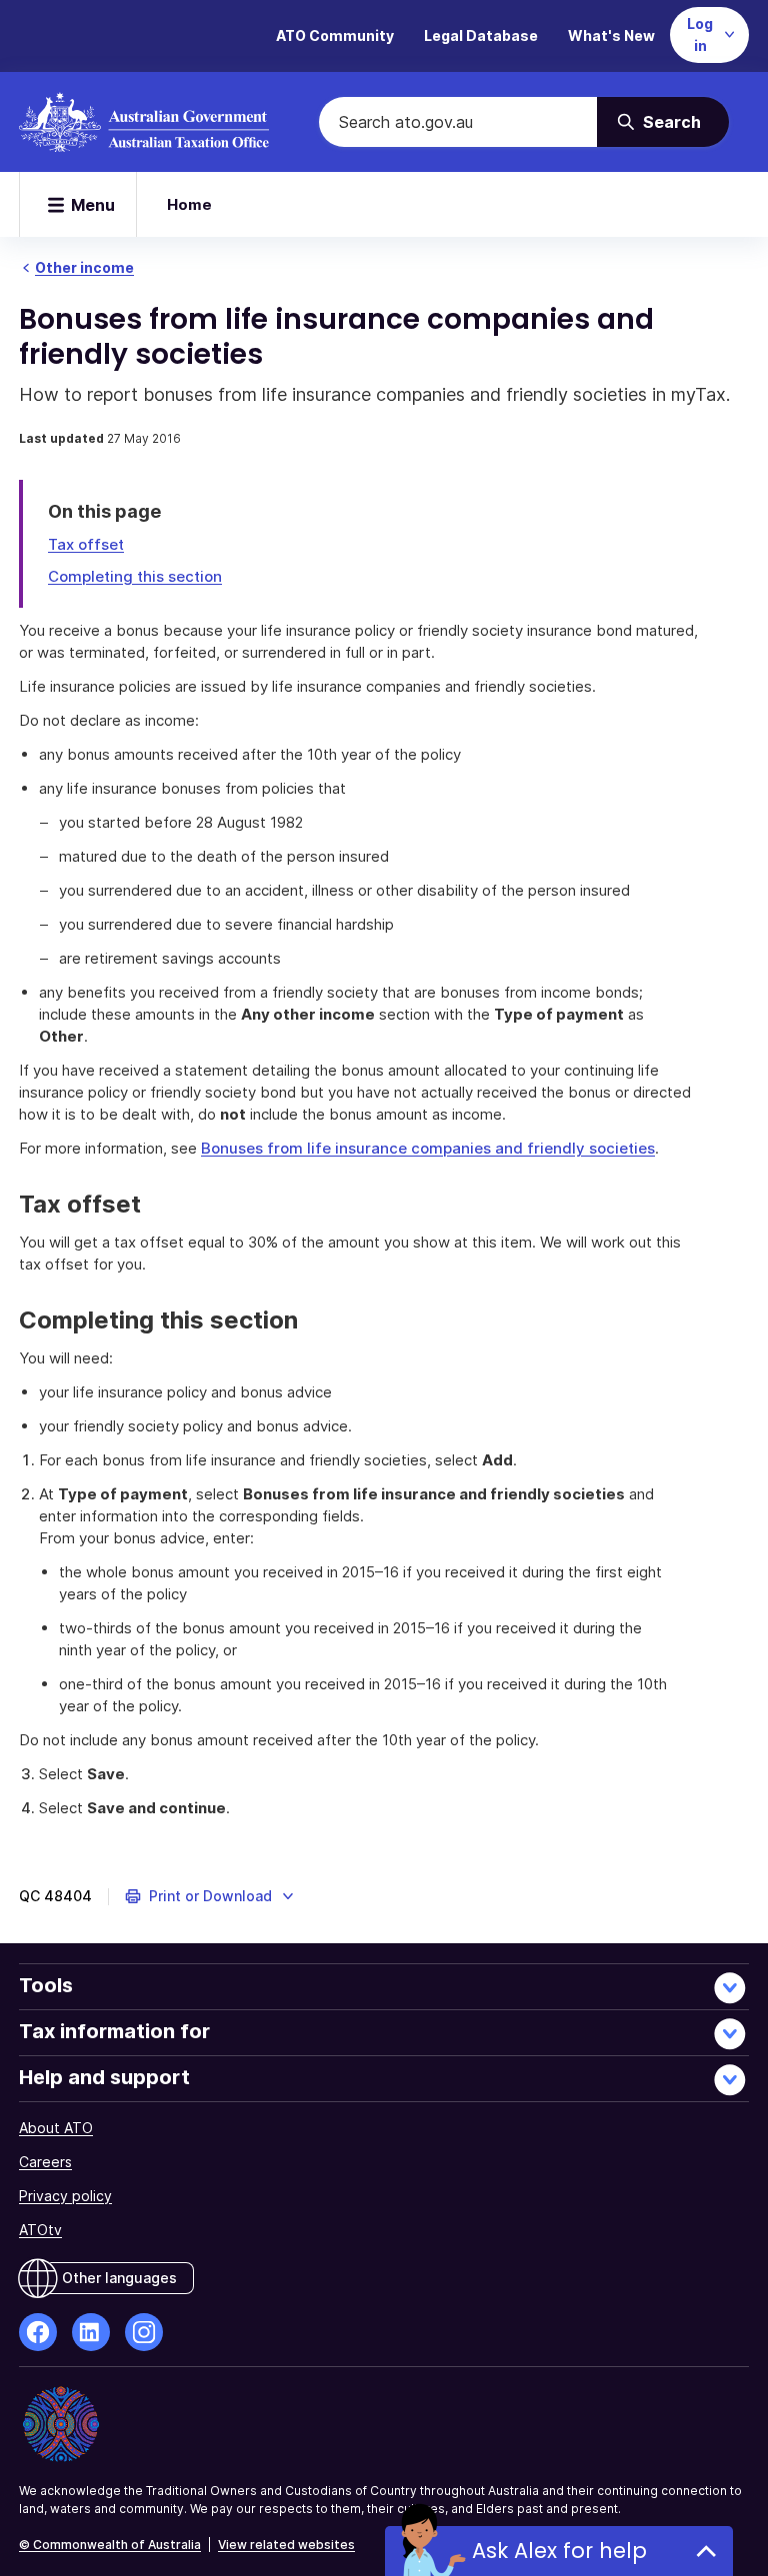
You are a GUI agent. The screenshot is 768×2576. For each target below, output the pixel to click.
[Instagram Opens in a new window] (144, 2332)
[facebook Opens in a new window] (38, 2332)
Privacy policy (65, 2196)
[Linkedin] (91, 2332)
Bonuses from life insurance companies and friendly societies (428, 1148)
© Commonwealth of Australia (110, 2545)
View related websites (286, 2545)
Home (189, 204)
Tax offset (86, 544)
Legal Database (481, 35)
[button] (210, 1896)
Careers (45, 2162)
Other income (84, 267)
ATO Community (335, 35)
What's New (611, 35)
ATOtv (40, 2230)
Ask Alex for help (559, 2551)
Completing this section (135, 576)
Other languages (119, 2278)
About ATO (56, 2128)
